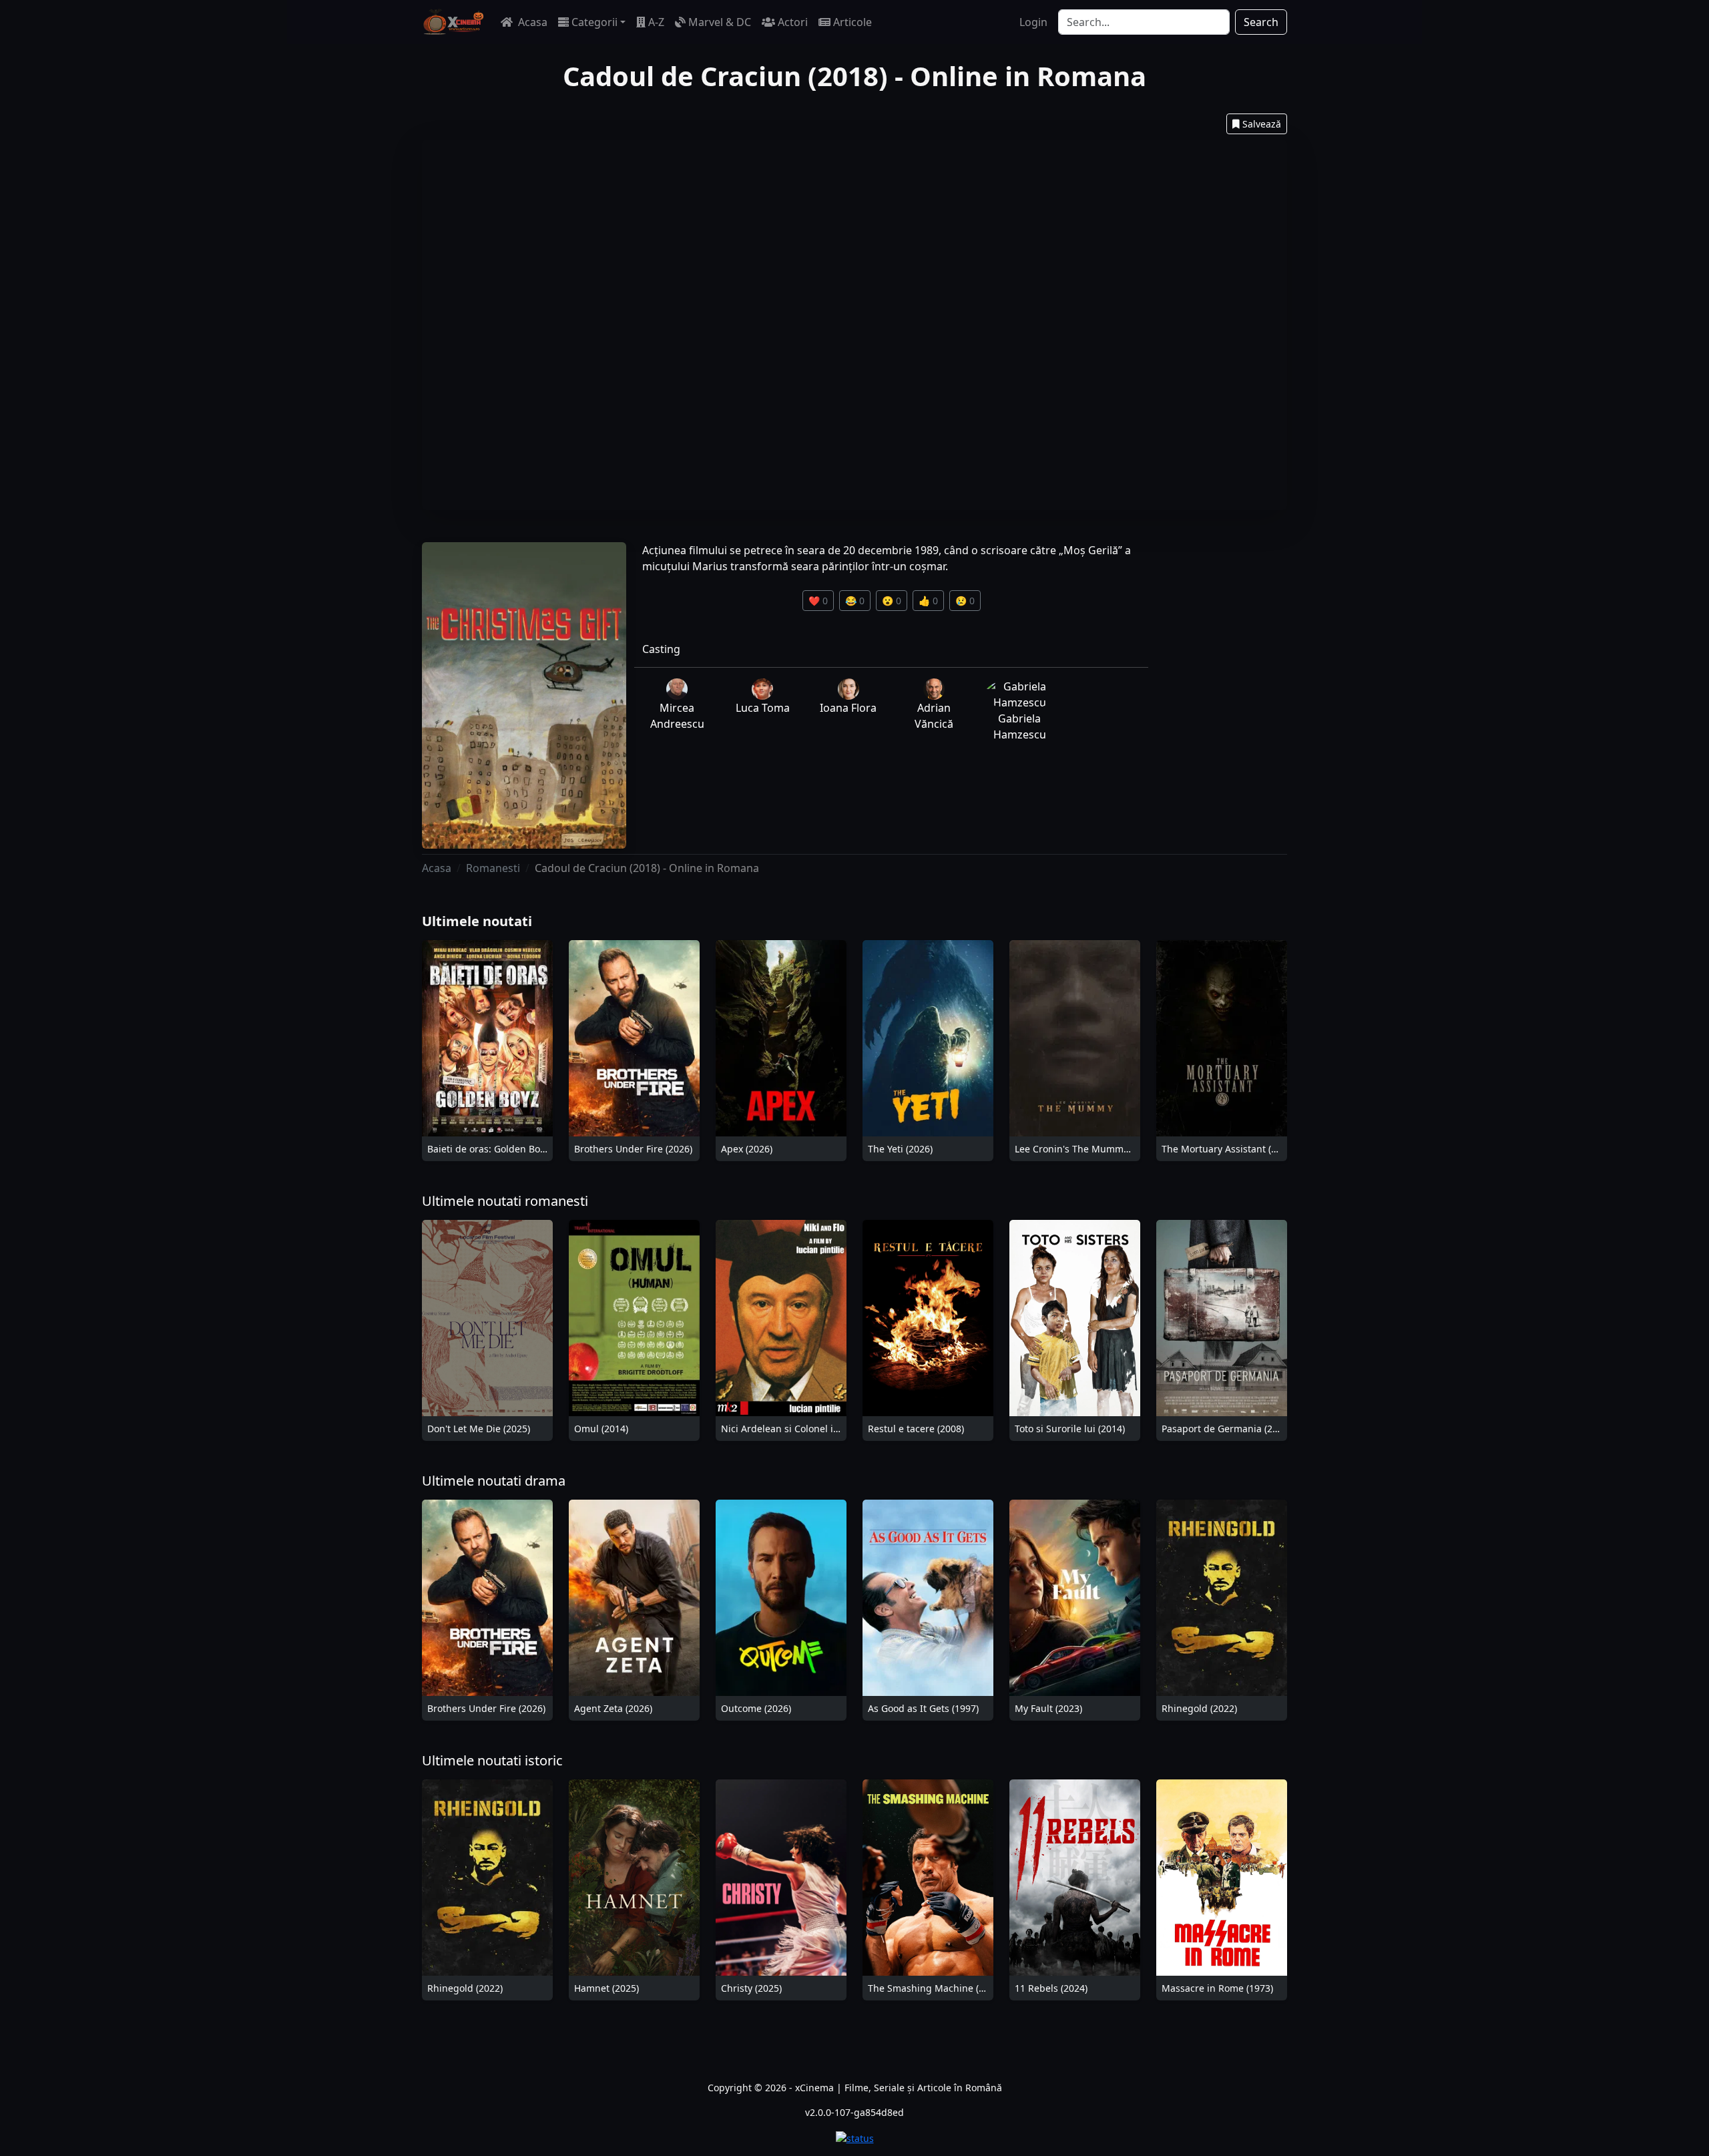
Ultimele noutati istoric (492, 1760)
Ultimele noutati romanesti (505, 1201)
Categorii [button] (594, 22)
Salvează (1262, 124)
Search (1261, 22)
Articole (852, 22)
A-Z (656, 22)
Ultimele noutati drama (494, 1481)
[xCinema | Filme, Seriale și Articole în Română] (453, 22)
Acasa (531, 22)
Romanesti (493, 868)
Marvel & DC (720, 22)
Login (1033, 22)
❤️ (818, 601)
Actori (793, 22)
